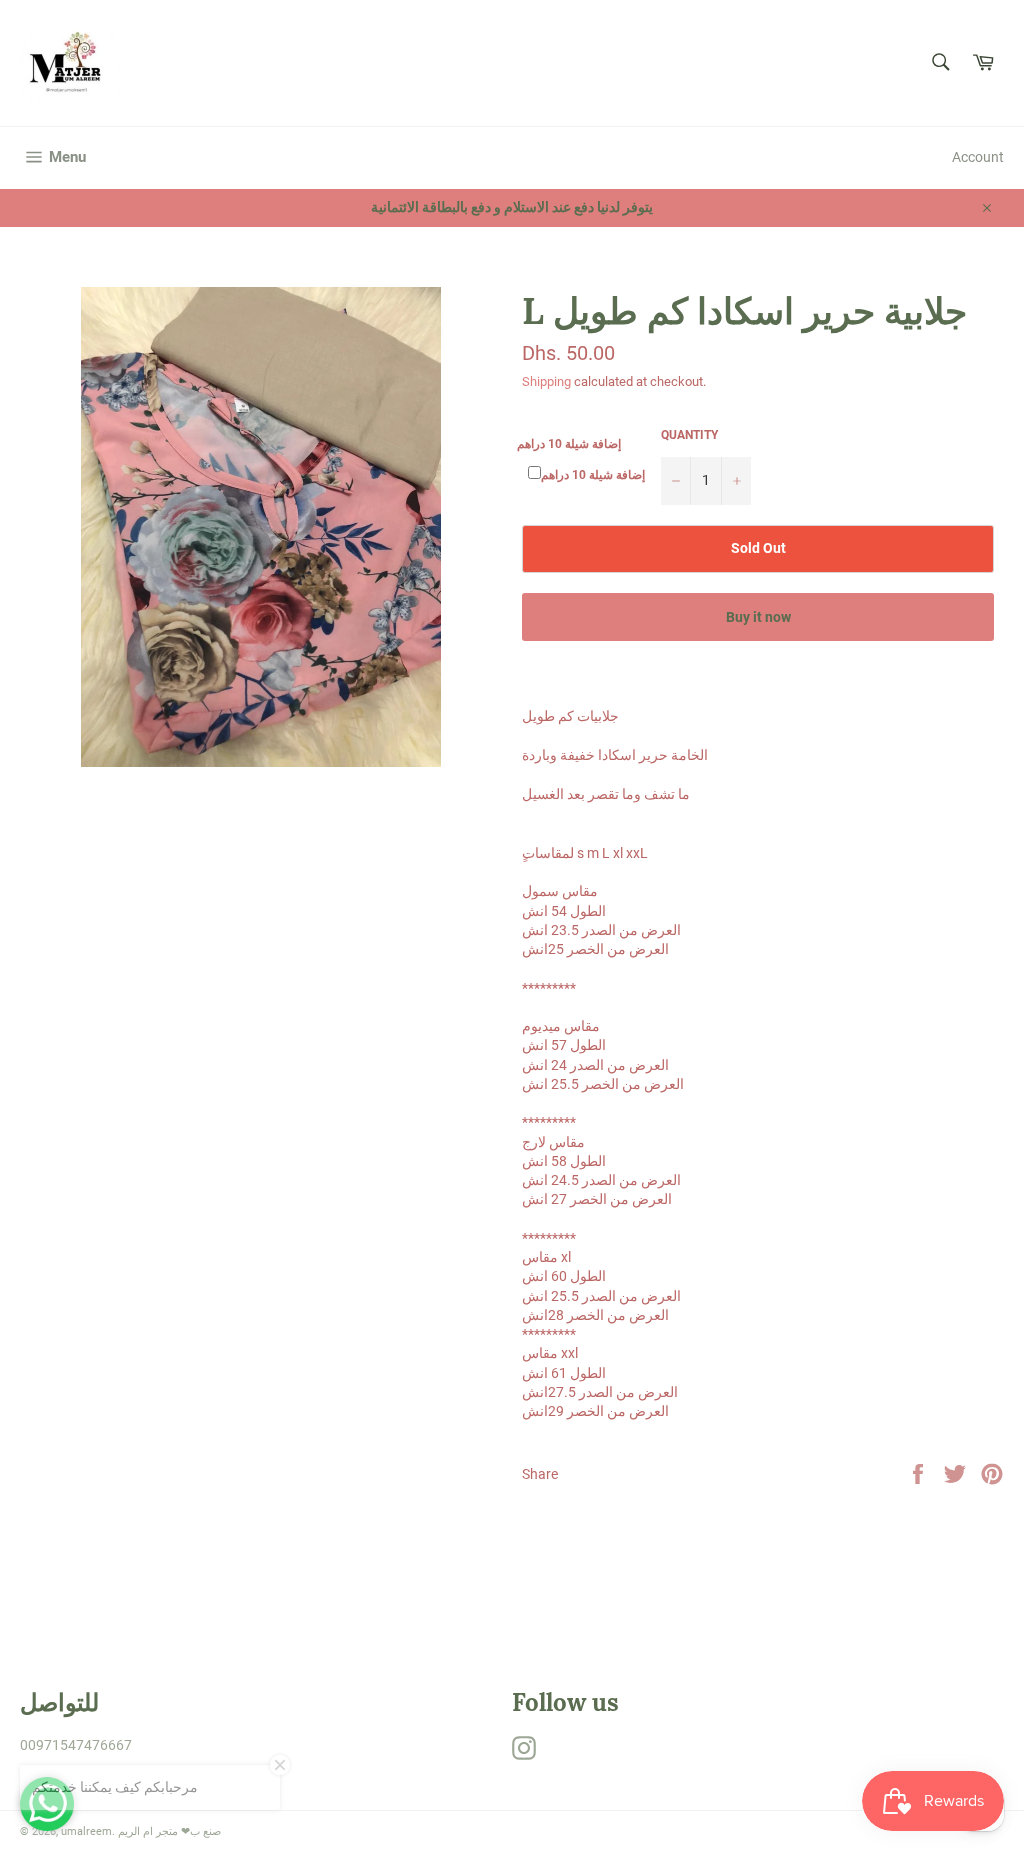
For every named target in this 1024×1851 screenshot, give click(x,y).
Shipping (546, 381)
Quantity (689, 435)
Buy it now (758, 617)
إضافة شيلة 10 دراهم (569, 444)
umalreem (86, 1831)
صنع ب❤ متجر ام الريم (169, 1831)
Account (978, 157)
